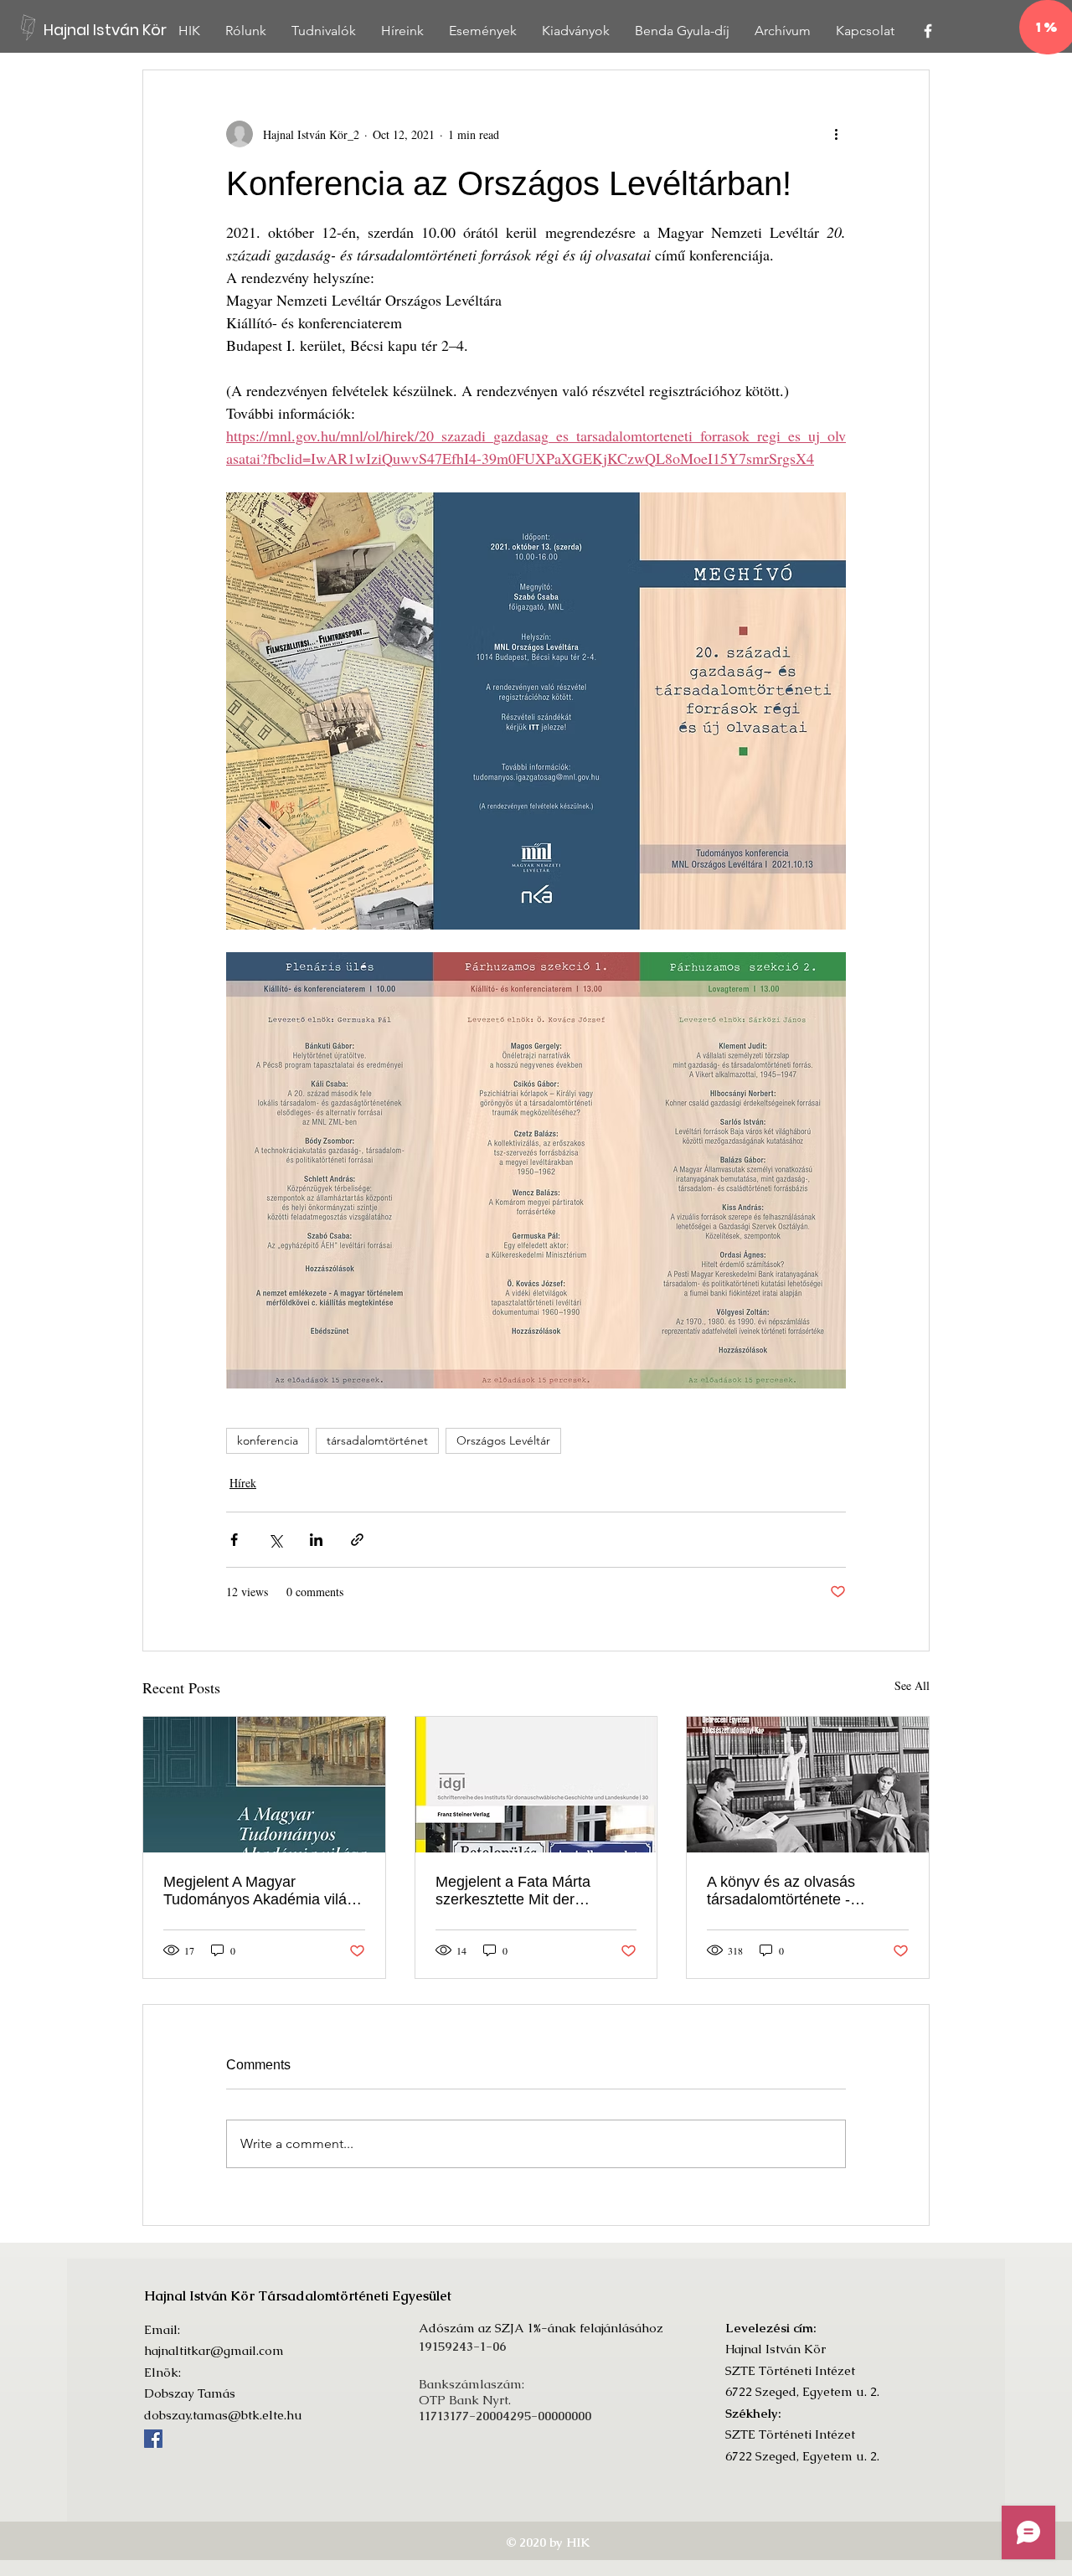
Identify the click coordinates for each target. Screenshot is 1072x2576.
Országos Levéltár (503, 1440)
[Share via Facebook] (234, 1540)
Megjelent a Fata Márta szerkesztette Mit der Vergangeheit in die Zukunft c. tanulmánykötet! (535, 1891)
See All (912, 1685)
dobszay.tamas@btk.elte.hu (223, 2415)
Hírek (243, 1483)
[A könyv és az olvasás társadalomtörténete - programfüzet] (808, 1785)
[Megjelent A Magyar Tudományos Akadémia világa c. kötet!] (264, 1785)
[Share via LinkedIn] (316, 1540)
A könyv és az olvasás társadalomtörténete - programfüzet (781, 1891)
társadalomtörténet (377, 1440)
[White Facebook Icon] (928, 31)
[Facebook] (153, 2439)
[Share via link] (357, 1540)
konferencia (268, 1440)
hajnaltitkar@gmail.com (214, 2350)
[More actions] (836, 134)
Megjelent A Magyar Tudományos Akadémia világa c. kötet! (263, 1891)
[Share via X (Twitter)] (275, 1540)
